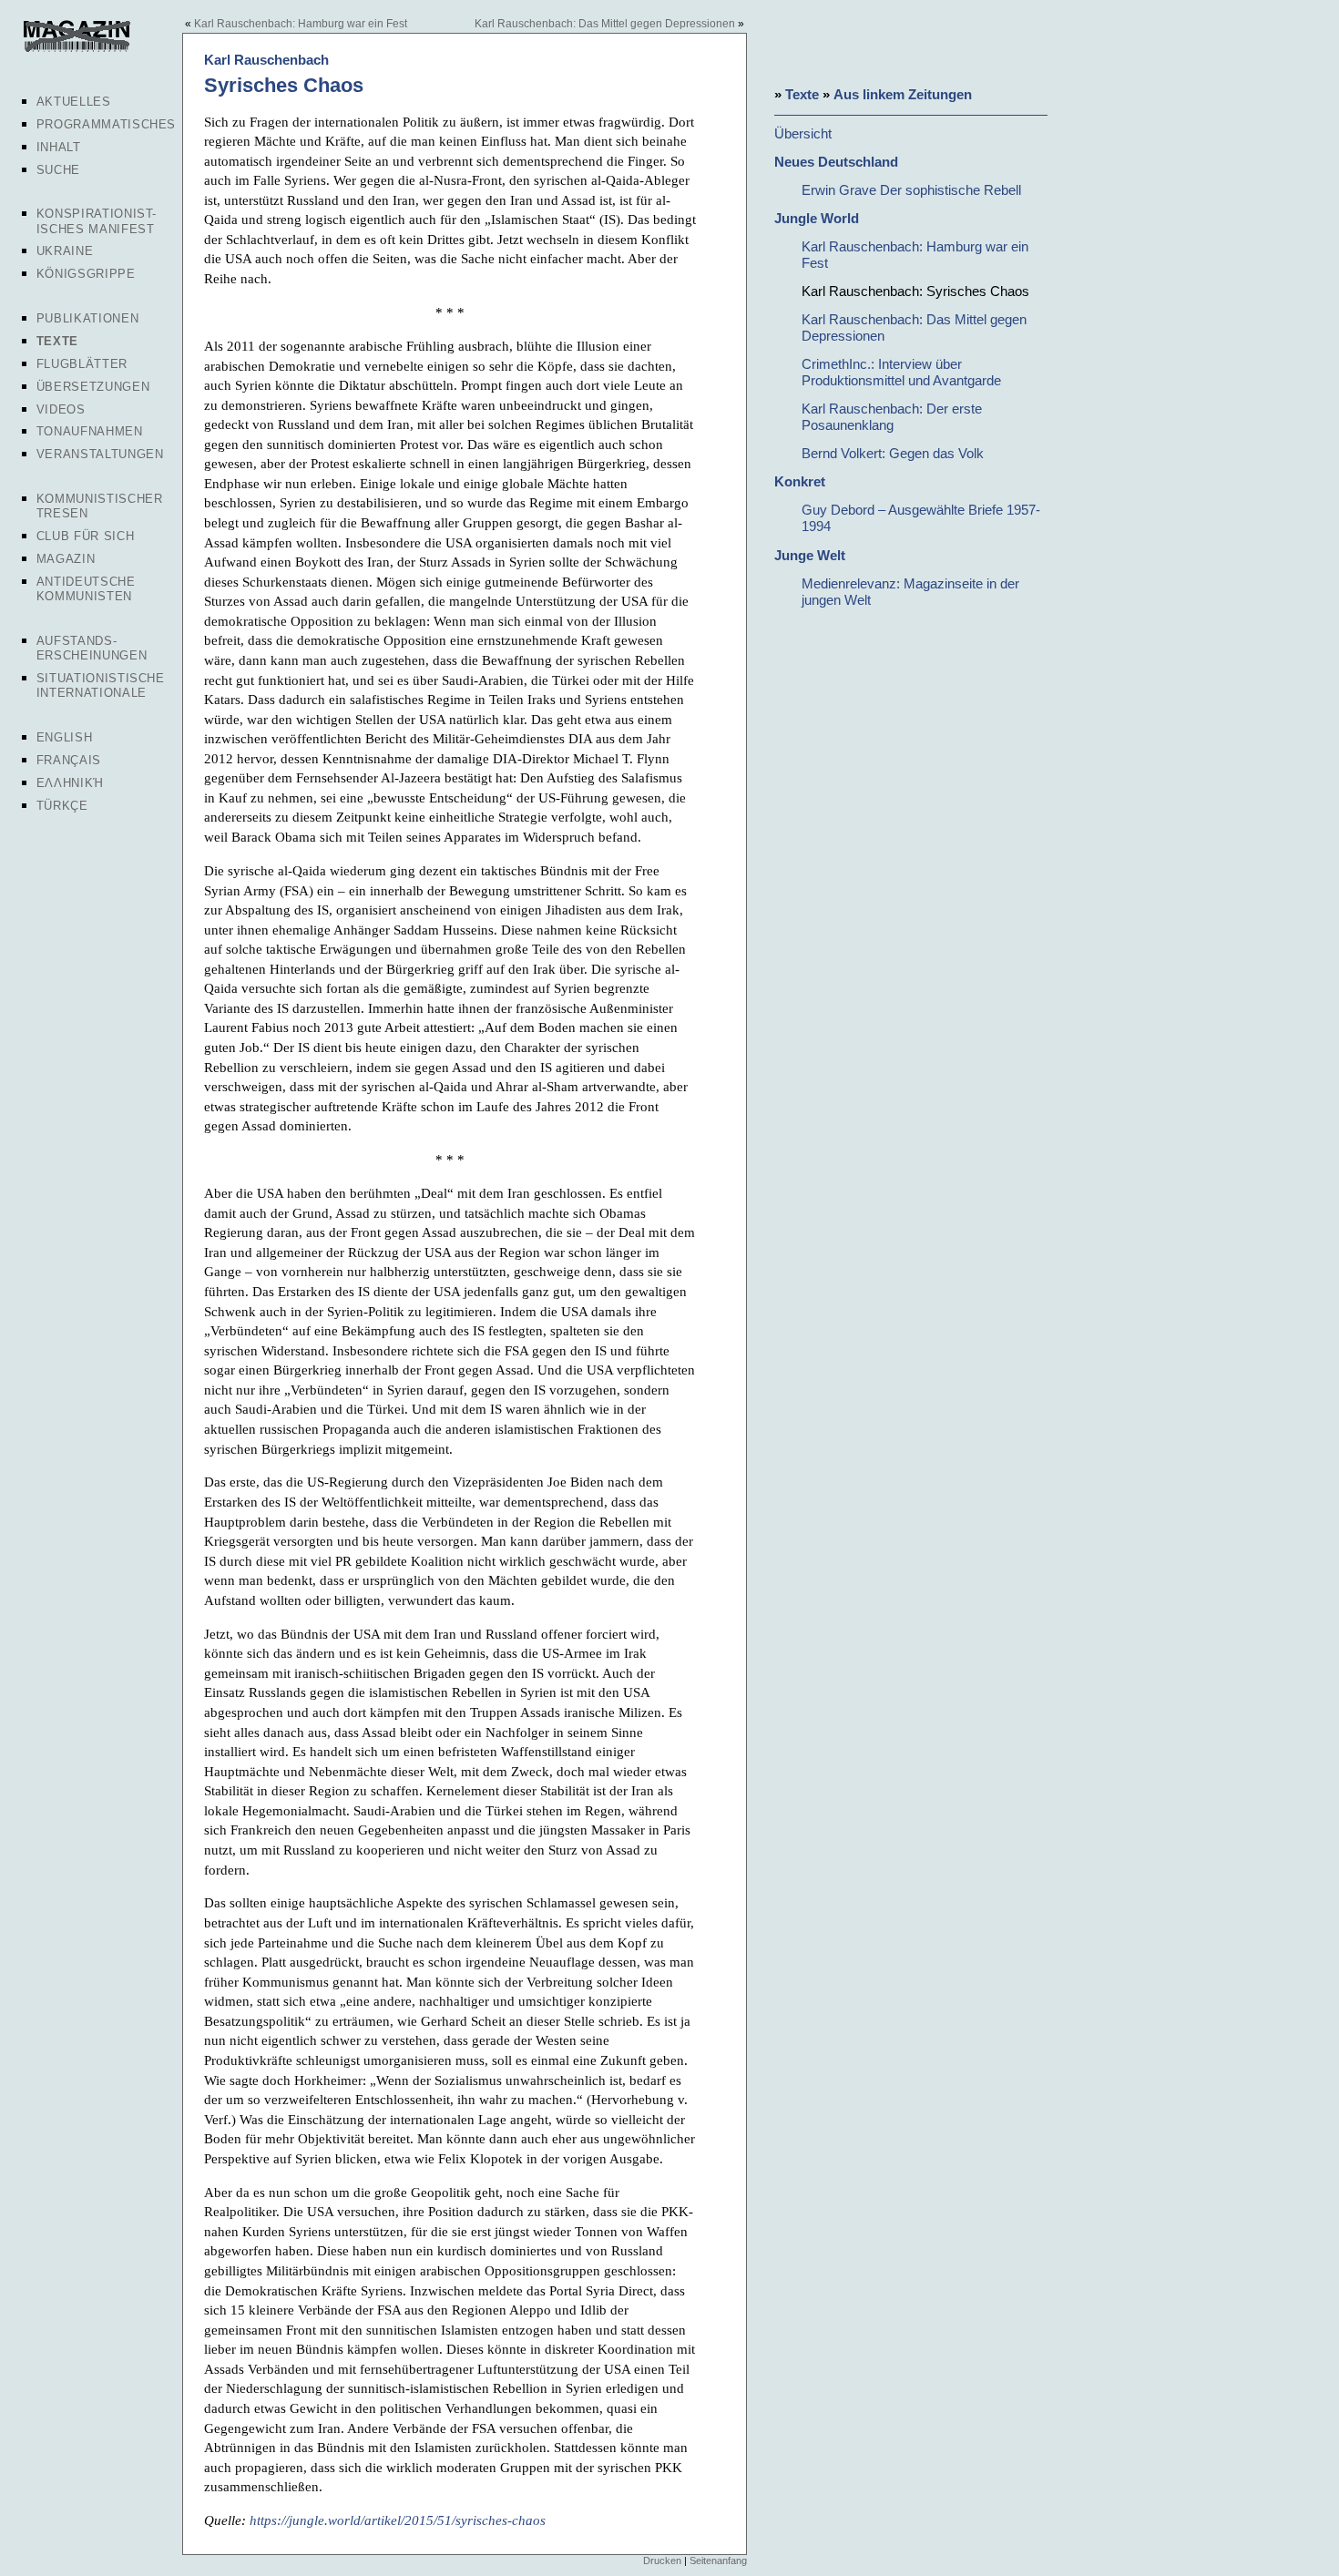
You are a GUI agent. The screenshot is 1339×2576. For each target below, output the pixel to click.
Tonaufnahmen (90, 431)
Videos (61, 409)
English (65, 737)
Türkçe (62, 806)
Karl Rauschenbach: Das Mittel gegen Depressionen (605, 24)
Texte (57, 341)
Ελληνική (70, 783)
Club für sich (85, 536)
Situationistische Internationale (101, 685)
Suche (58, 170)
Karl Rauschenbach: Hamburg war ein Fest (301, 24)
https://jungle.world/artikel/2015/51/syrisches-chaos (398, 2520)
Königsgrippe (86, 274)
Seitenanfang (718, 2561)
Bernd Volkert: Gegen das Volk (893, 453)
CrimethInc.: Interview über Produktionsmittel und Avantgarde (901, 372)
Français (69, 760)
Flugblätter (82, 364)
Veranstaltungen (100, 454)
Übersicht (803, 133)
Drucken (662, 2561)
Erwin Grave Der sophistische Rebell (911, 190)
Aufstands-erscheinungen (92, 648)
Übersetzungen (93, 387)
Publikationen (87, 318)
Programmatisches (106, 124)
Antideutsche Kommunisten (86, 589)
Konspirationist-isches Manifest (97, 221)
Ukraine (65, 251)
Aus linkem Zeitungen (903, 94)
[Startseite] (75, 49)
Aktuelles (74, 102)
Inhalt (59, 147)
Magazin (66, 559)
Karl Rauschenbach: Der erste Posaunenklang (892, 417)
